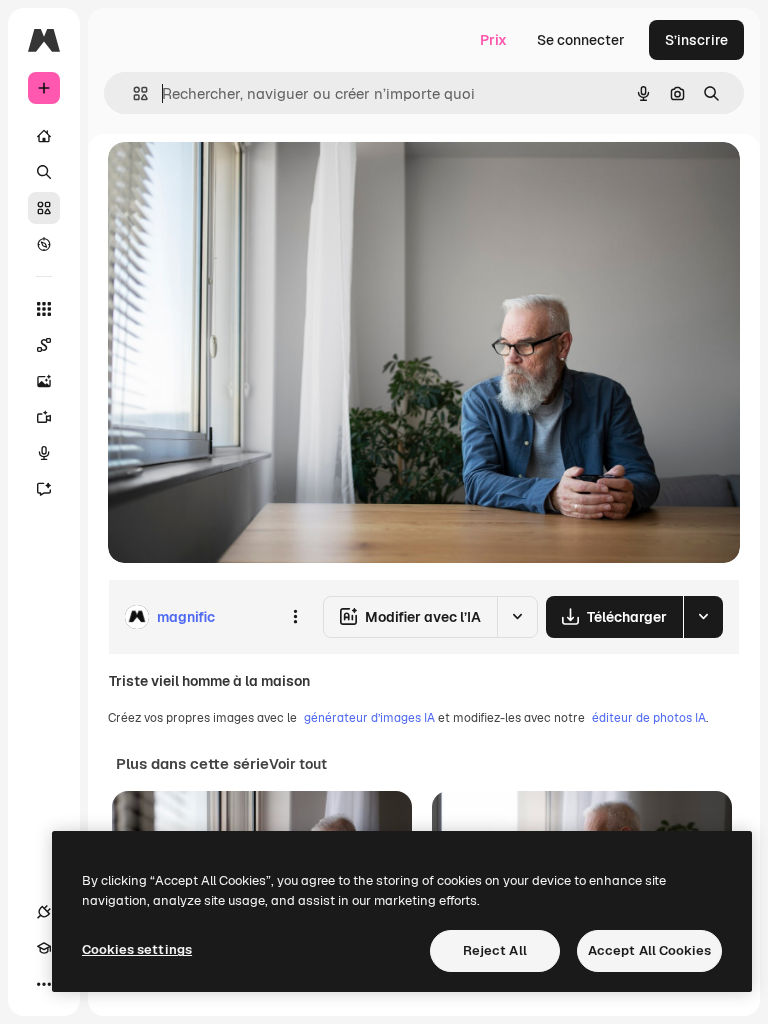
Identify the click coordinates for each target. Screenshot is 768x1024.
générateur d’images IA (369, 718)
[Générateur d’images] (44, 381)
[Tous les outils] (44, 309)
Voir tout (298, 764)
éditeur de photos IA (649, 718)
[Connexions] (44, 912)
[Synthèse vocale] (44, 453)
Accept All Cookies (649, 950)
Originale (240, 179)
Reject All (495, 950)
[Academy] (44, 948)
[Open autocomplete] (132, 93)
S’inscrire (696, 40)
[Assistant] (44, 489)
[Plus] (44, 984)
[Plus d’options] (295, 617)
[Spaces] (44, 345)
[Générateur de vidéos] (44, 417)
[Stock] (44, 208)
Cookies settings (137, 949)
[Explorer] (44, 244)
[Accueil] (44, 136)
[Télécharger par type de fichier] (703, 617)
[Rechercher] (44, 172)
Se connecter (581, 40)
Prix (493, 40)
